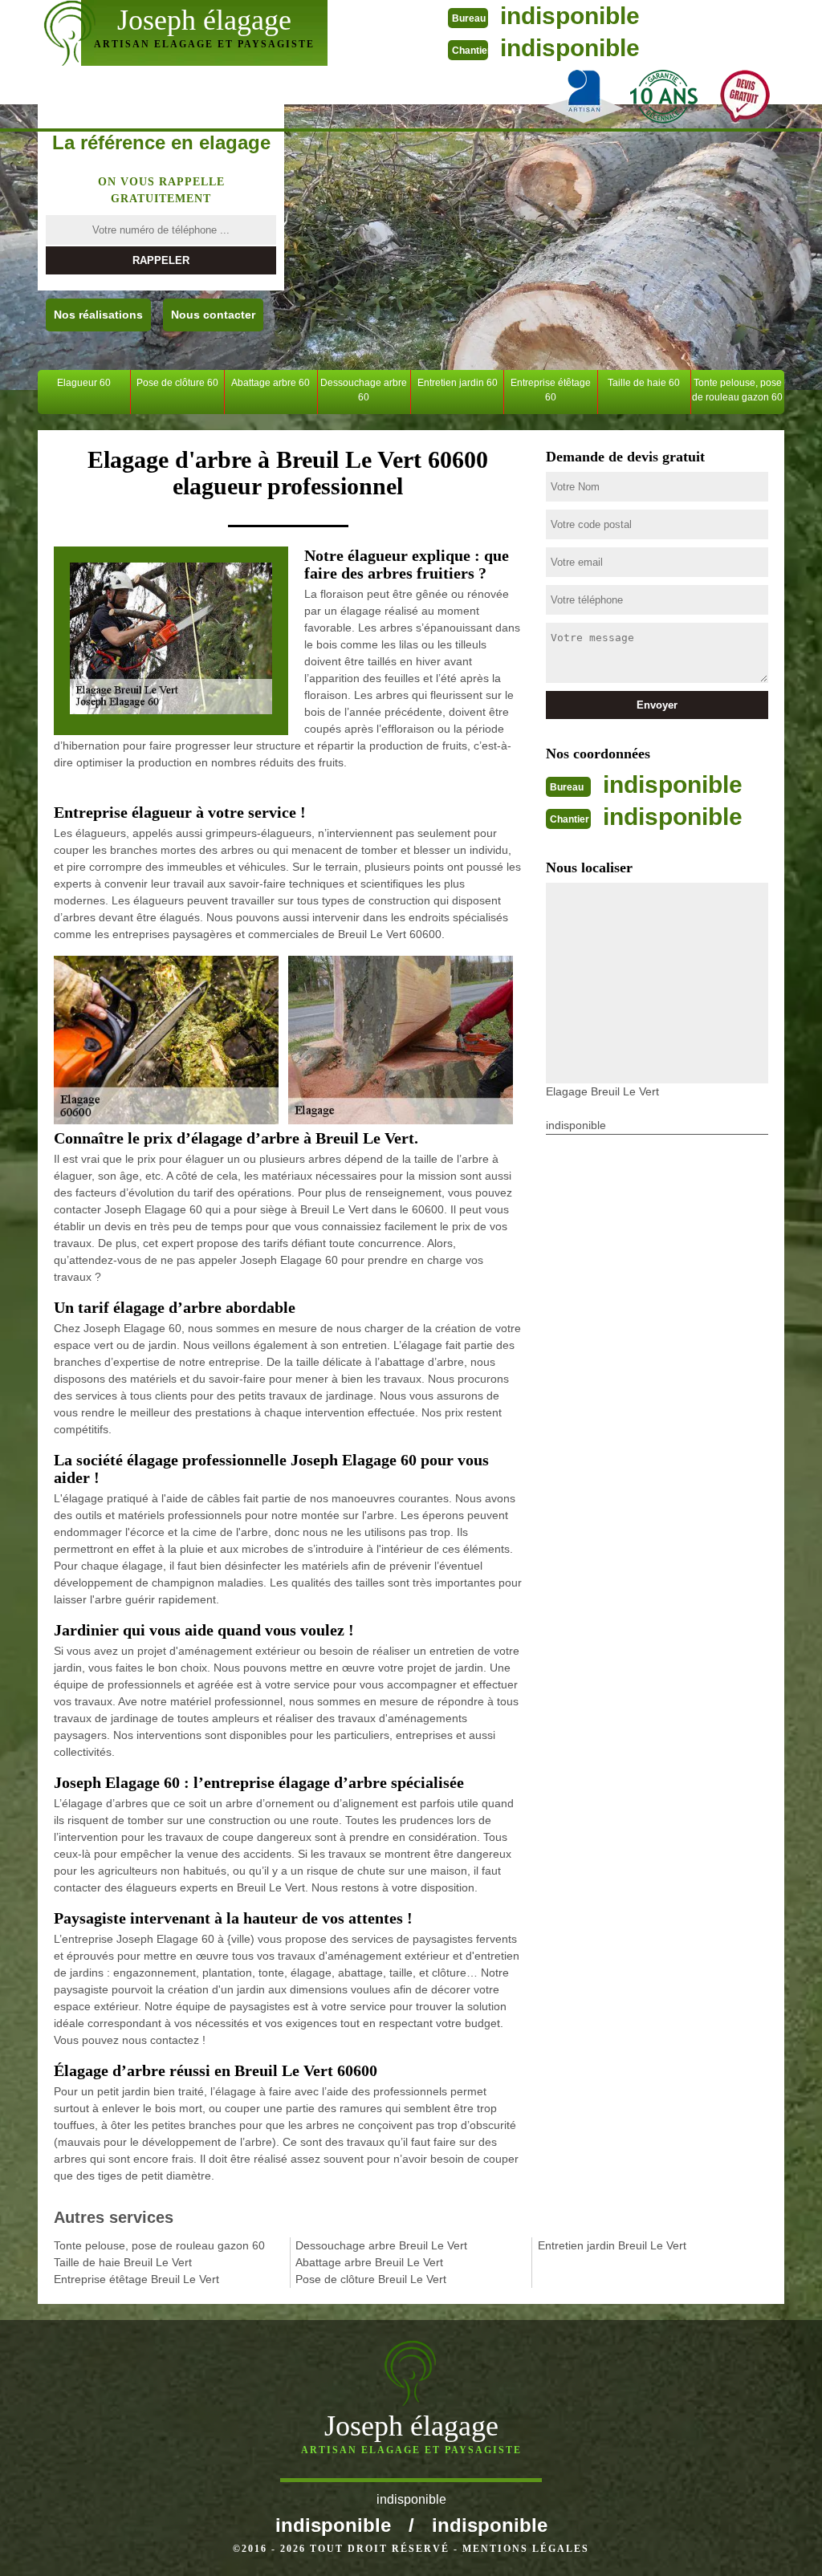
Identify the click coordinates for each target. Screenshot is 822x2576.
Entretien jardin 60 (458, 383)
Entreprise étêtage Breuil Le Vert (136, 2279)
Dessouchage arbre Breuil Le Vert (381, 2245)
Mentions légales (526, 2549)
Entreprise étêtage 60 (551, 390)
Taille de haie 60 (644, 383)
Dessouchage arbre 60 (364, 390)
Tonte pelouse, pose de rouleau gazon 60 (737, 390)
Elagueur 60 (84, 383)
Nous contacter (213, 315)
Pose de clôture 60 (177, 383)
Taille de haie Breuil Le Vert (123, 2262)
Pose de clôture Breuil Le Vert (371, 2279)
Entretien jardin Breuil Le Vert (612, 2245)
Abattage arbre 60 (271, 383)
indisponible (570, 16)
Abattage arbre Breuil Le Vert (369, 2262)
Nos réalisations (98, 315)
